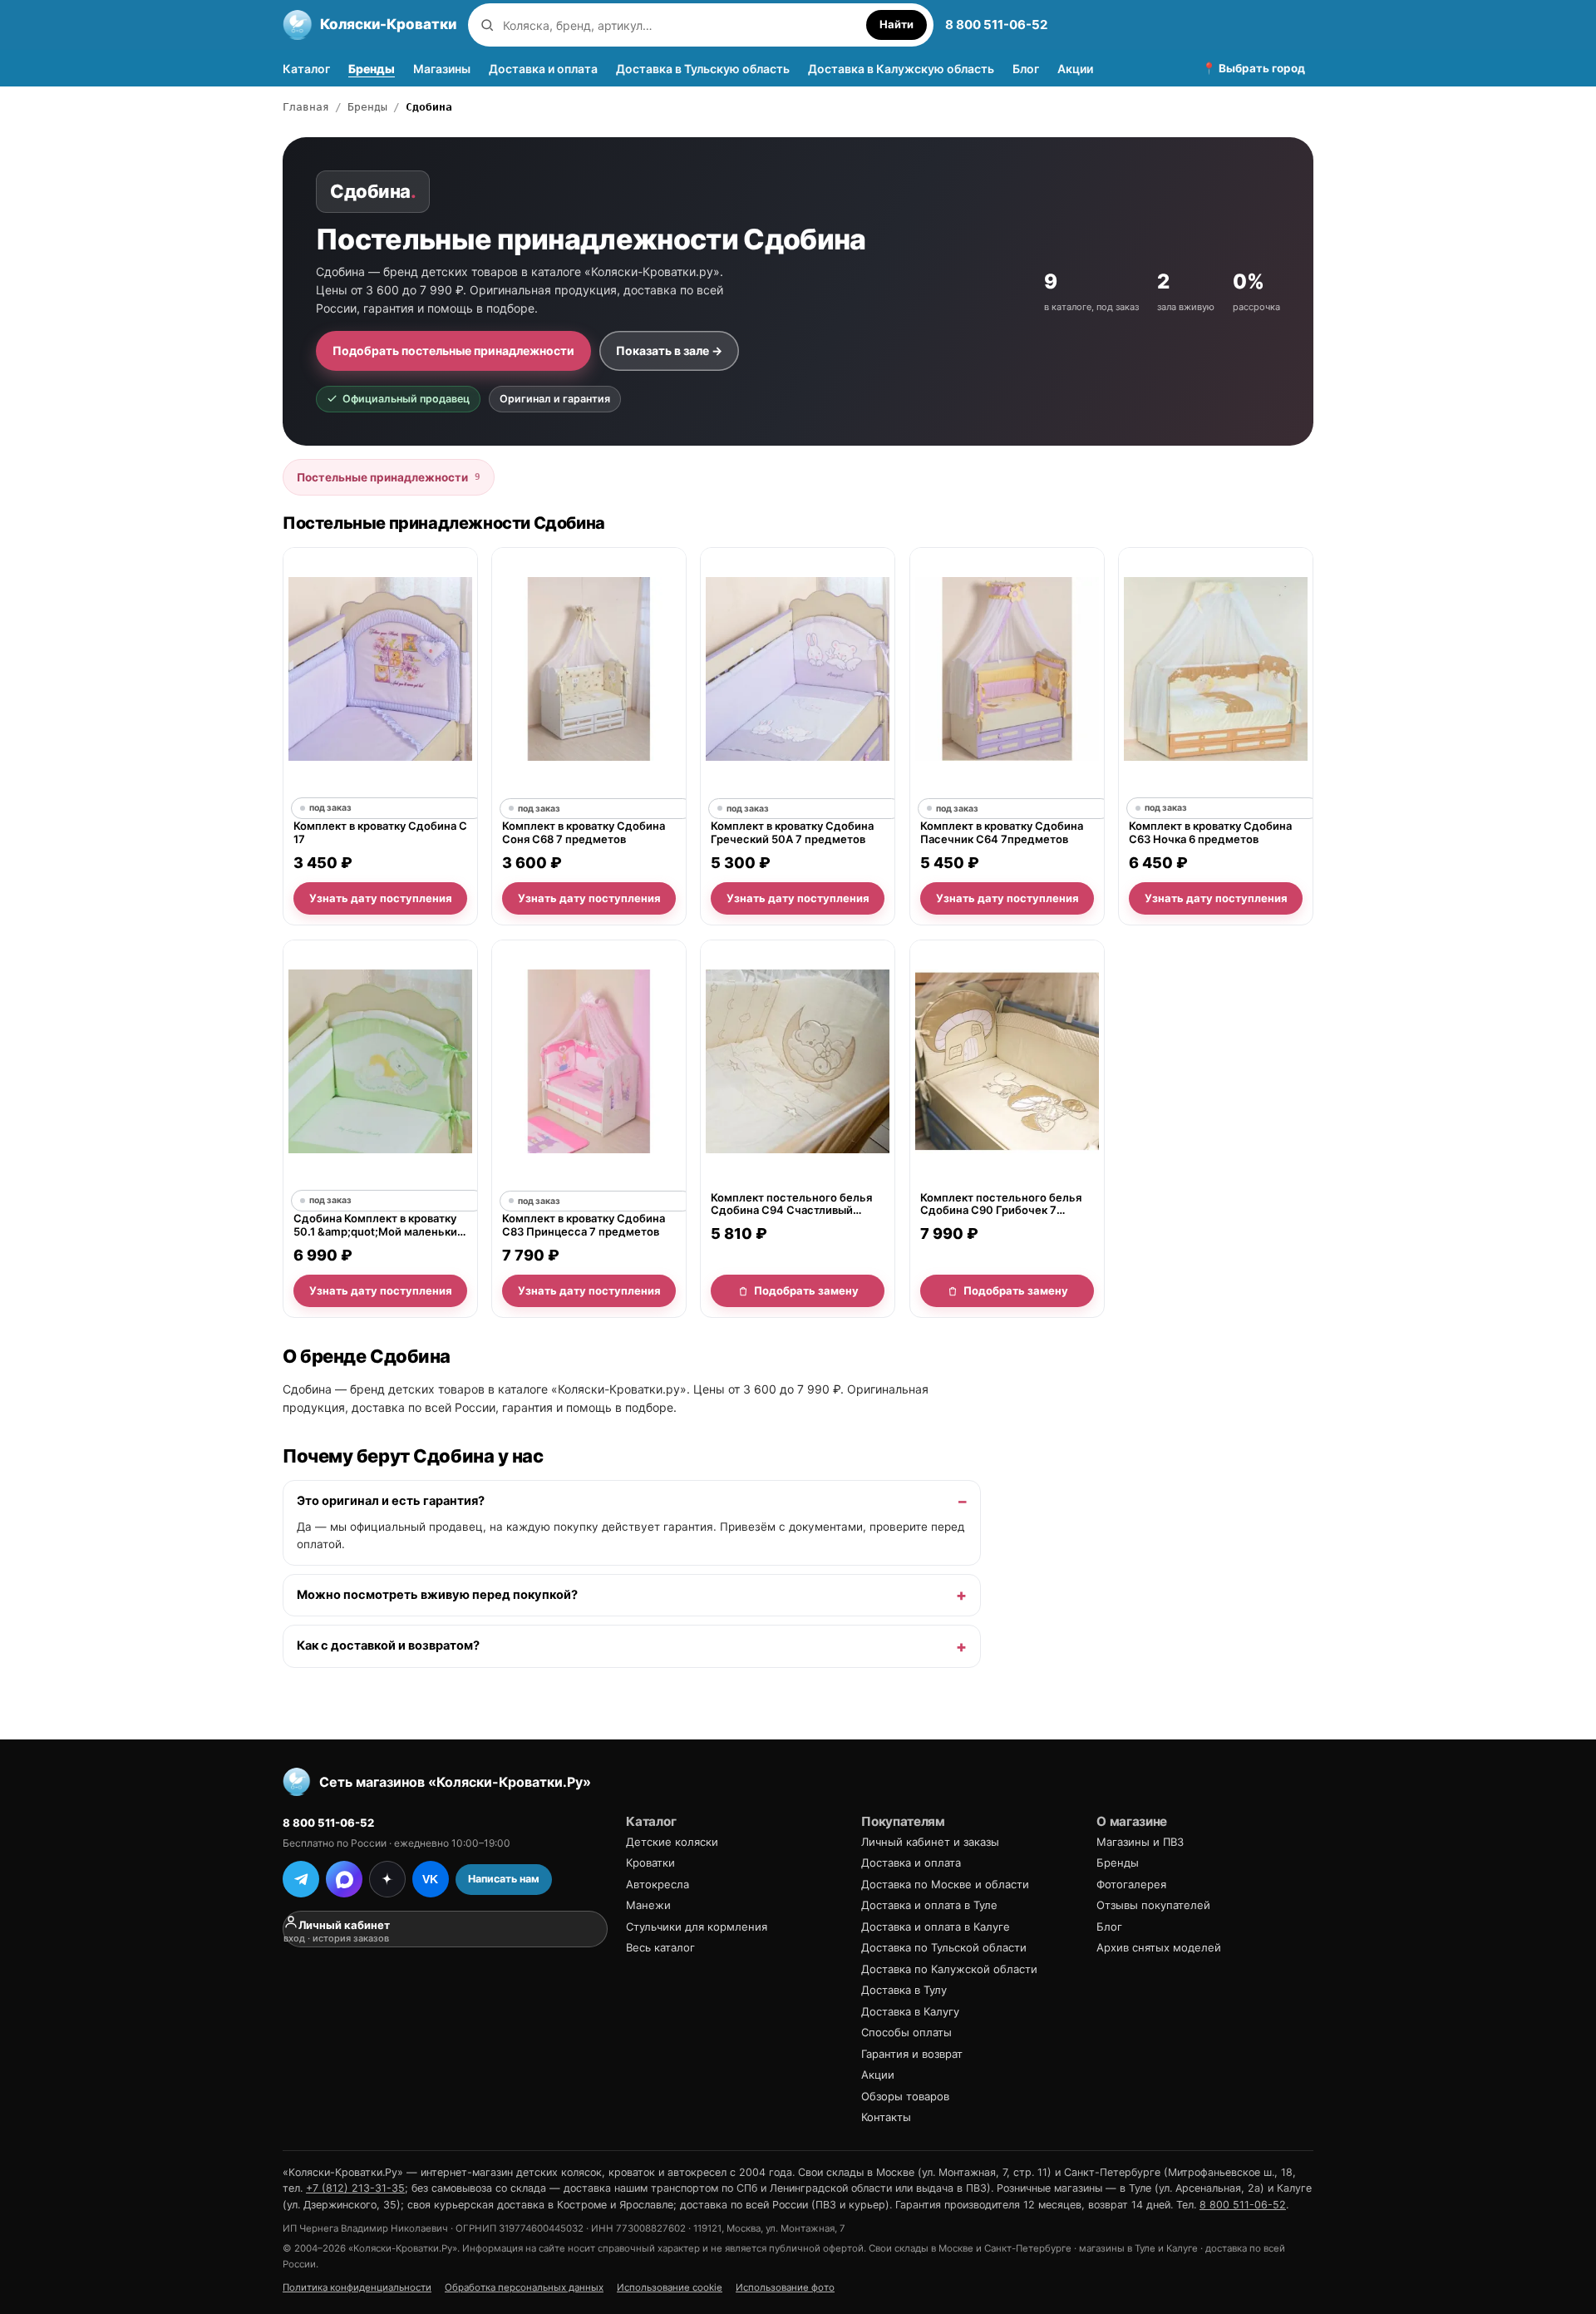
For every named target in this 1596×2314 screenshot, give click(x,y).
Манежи (648, 1905)
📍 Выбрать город (1254, 68)
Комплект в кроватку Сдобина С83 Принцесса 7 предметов (584, 1225)
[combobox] (680, 25)
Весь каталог (660, 1947)
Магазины (442, 69)
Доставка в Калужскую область (901, 69)
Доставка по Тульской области (944, 1947)
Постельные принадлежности (389, 477)
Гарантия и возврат (912, 2054)
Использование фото (785, 2287)
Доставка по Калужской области (949, 1969)
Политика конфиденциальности (357, 2287)
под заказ (330, 809)
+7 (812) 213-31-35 (355, 2188)
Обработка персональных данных (524, 2287)
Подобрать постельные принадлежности (453, 350)
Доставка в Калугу (910, 2011)
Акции (1075, 69)
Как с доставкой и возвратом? (388, 1645)
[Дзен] (387, 1879)
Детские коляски (672, 1842)
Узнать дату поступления (381, 898)
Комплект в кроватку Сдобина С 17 (380, 833)
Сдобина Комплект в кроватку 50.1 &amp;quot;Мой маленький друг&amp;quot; (379, 1225)
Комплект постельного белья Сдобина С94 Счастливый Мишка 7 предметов (791, 1204)
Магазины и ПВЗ (1140, 1842)
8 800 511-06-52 (996, 25)
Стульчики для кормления (697, 1927)
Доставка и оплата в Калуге (936, 1927)
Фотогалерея (1131, 1884)
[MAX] (344, 1879)
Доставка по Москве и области (945, 1884)
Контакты (886, 2117)
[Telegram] (301, 1879)
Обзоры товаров (905, 2096)
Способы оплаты (906, 2032)
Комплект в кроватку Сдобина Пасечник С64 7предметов (1002, 833)
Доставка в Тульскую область (703, 69)
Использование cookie (670, 2287)
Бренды (372, 69)
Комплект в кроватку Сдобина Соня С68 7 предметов (584, 833)
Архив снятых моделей (1159, 1947)
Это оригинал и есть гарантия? (391, 1501)
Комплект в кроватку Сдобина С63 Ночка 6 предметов (1210, 833)
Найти (897, 24)
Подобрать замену (806, 1290)
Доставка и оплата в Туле (929, 1905)
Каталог (306, 69)
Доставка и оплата (543, 69)
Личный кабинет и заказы (930, 1842)
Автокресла (658, 1884)
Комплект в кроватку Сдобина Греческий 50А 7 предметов (792, 833)
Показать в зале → (669, 350)
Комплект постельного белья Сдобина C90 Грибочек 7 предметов (1001, 1204)
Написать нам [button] (504, 1879)
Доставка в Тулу (904, 1990)
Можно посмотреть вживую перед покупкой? (437, 1594)
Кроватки (650, 1863)
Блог (1026, 69)
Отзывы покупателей (1153, 1905)
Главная (306, 107)
